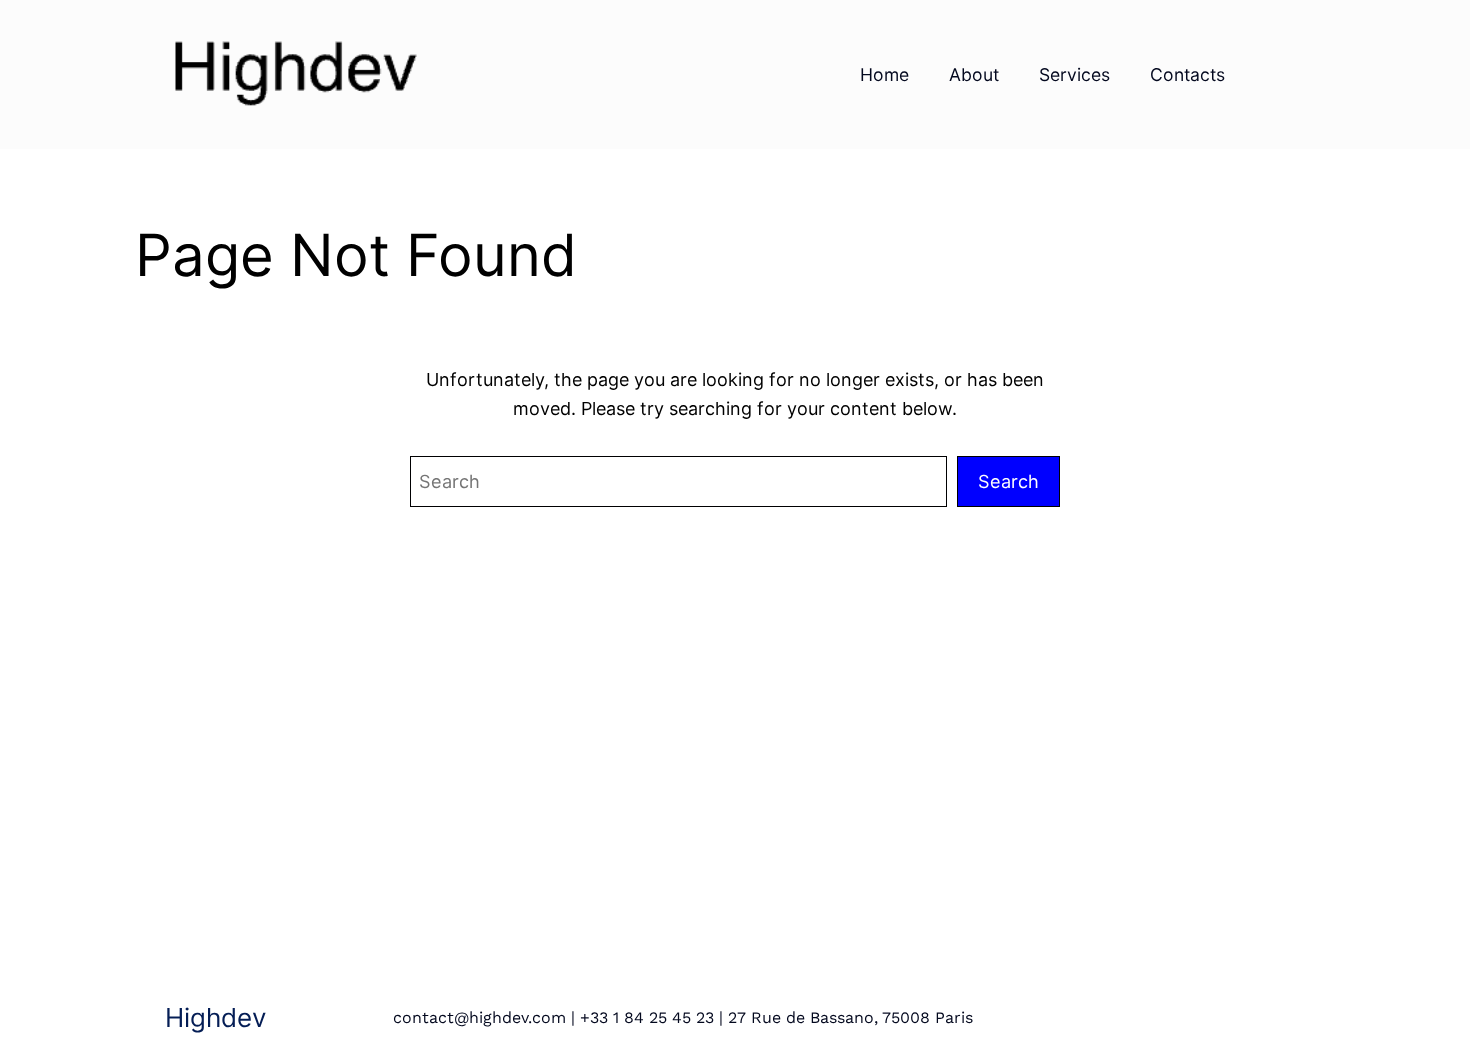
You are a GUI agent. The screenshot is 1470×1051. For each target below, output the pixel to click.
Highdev (215, 1017)
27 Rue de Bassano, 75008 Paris (850, 1017)
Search (1008, 481)
